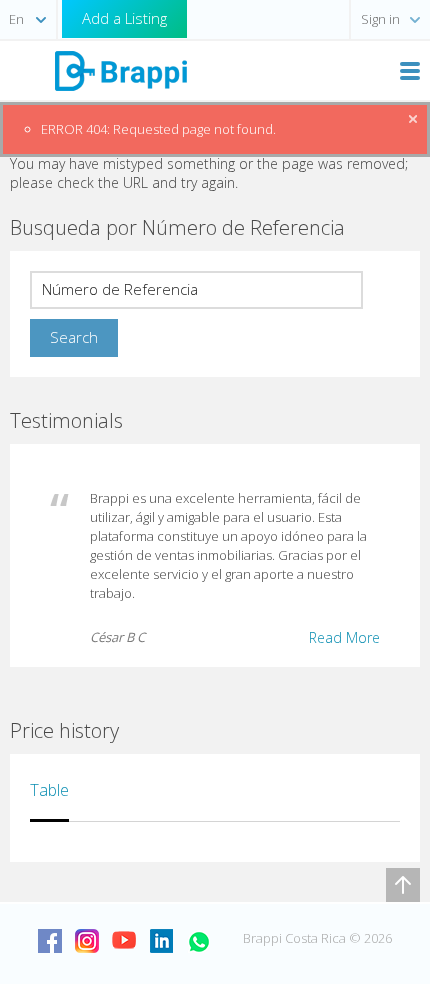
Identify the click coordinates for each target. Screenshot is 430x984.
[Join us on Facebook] (50, 941)
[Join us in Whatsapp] (198, 941)
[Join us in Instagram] (87, 941)
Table (49, 790)
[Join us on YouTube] (124, 941)
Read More (344, 637)
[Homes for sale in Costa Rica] (120, 69)
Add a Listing (124, 18)
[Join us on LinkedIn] (161, 941)
